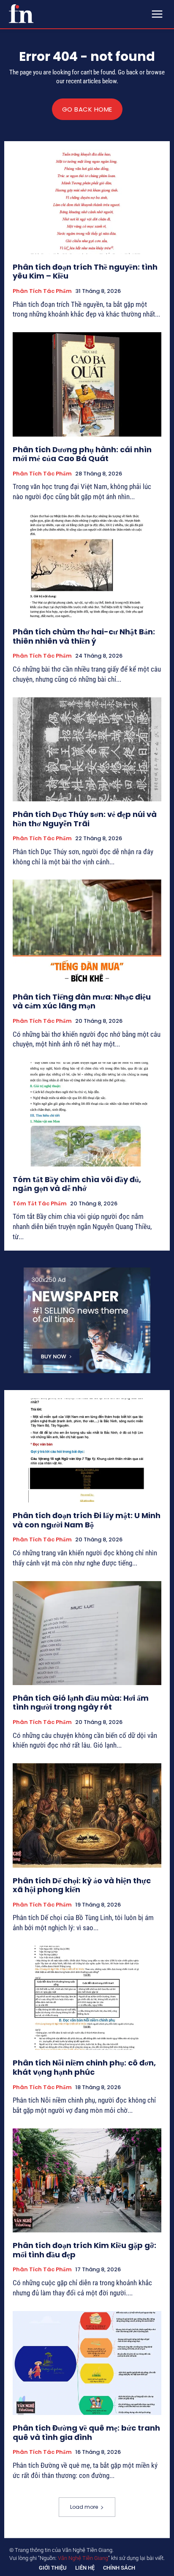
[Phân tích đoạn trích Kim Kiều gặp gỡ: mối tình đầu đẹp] (87, 2180)
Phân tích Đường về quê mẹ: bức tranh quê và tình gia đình (86, 2433)
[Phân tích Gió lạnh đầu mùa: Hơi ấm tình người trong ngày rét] (87, 1633)
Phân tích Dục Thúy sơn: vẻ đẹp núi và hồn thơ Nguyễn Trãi (85, 819)
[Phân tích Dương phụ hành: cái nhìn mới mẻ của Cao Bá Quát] (87, 384)
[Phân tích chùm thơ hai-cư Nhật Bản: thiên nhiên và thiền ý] (87, 567)
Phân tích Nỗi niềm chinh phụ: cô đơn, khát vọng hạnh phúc (84, 2067)
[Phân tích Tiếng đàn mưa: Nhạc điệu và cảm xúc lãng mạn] (87, 932)
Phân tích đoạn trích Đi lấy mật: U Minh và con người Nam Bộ (87, 1520)
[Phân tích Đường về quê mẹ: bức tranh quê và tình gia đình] (87, 2363)
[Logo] (21, 14)
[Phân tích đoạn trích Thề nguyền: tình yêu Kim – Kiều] (87, 202)
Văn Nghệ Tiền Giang (83, 2558)
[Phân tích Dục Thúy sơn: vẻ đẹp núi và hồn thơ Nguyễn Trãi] (87, 749)
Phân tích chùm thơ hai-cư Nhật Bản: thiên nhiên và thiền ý (84, 636)
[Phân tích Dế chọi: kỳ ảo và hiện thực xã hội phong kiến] (87, 1815)
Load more (84, 2507)
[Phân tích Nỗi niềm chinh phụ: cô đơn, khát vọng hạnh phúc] (87, 1998)
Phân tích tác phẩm (42, 291)
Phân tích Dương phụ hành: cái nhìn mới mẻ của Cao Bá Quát (82, 454)
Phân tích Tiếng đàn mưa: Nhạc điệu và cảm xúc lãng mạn (82, 1001)
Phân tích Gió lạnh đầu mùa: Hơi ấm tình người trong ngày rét (81, 1703)
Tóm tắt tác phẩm (40, 1204)
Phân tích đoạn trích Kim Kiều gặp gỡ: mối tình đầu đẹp (84, 2250)
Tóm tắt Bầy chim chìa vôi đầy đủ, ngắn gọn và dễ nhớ (77, 1184)
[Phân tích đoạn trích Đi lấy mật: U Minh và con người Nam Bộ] (87, 1451)
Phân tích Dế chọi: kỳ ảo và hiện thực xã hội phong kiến (82, 1885)
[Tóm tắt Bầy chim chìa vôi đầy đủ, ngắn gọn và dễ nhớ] (87, 1114)
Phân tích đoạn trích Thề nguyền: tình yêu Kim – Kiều (85, 272)
